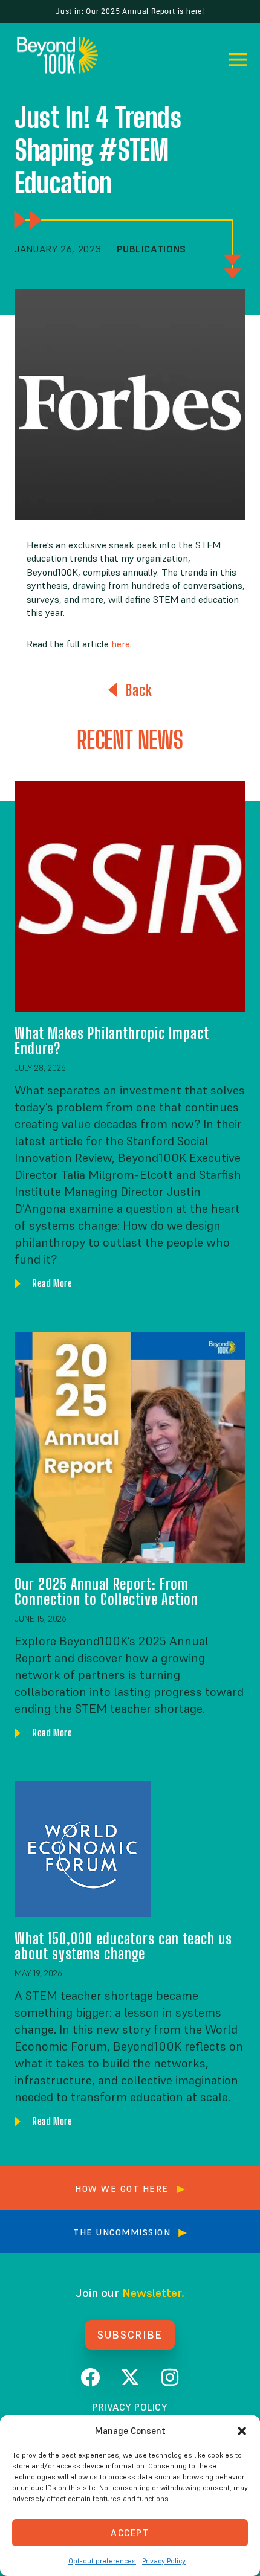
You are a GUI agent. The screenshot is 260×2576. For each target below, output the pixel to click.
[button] (242, 2431)
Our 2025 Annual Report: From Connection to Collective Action (106, 1591)
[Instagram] (170, 2377)
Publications (151, 249)
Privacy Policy (164, 2561)
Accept (130, 2533)
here (121, 644)
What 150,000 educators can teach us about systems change (123, 1946)
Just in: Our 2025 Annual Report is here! (130, 11)
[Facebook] (90, 2377)
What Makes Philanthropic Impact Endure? (112, 1040)
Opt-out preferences (102, 2561)
